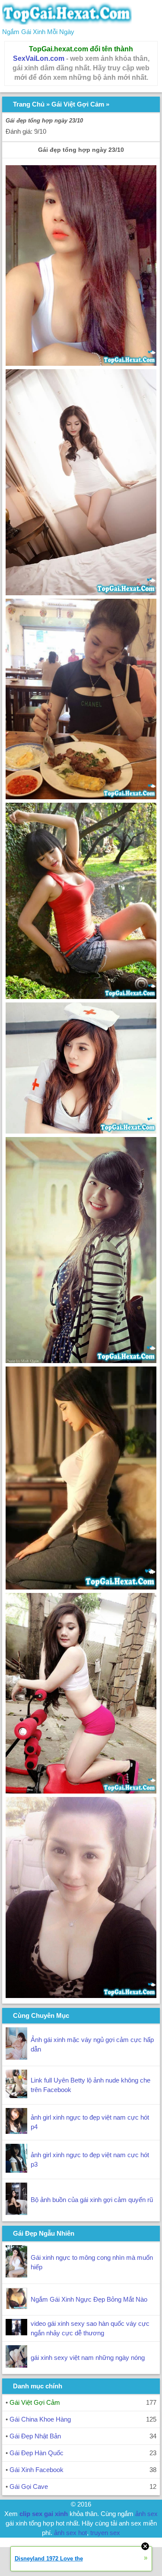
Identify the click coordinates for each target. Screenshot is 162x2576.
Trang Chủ (29, 104)
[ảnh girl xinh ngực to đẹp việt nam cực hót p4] (16, 2131)
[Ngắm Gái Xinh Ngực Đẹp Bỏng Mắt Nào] (16, 2307)
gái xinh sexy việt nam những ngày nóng (88, 2358)
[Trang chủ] (67, 22)
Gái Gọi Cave (29, 2486)
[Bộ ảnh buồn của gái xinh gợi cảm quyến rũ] (16, 2213)
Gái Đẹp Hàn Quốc (37, 2453)
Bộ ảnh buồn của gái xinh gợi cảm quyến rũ (92, 2200)
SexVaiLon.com (39, 58)
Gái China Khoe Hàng (40, 2419)
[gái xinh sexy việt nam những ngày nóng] (16, 2365)
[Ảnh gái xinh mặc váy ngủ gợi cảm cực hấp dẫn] (16, 2057)
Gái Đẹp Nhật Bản (35, 2436)
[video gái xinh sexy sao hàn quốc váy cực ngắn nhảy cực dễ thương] (16, 2333)
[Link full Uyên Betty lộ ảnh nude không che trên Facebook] (16, 2096)
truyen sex (105, 2533)
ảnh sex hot (70, 2533)
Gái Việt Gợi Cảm (78, 104)
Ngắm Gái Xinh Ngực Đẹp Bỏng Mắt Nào (89, 2299)
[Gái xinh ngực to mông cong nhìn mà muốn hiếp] (16, 2275)
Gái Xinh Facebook (37, 2470)
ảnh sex (146, 2514)
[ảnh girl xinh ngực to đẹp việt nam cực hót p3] (16, 2170)
